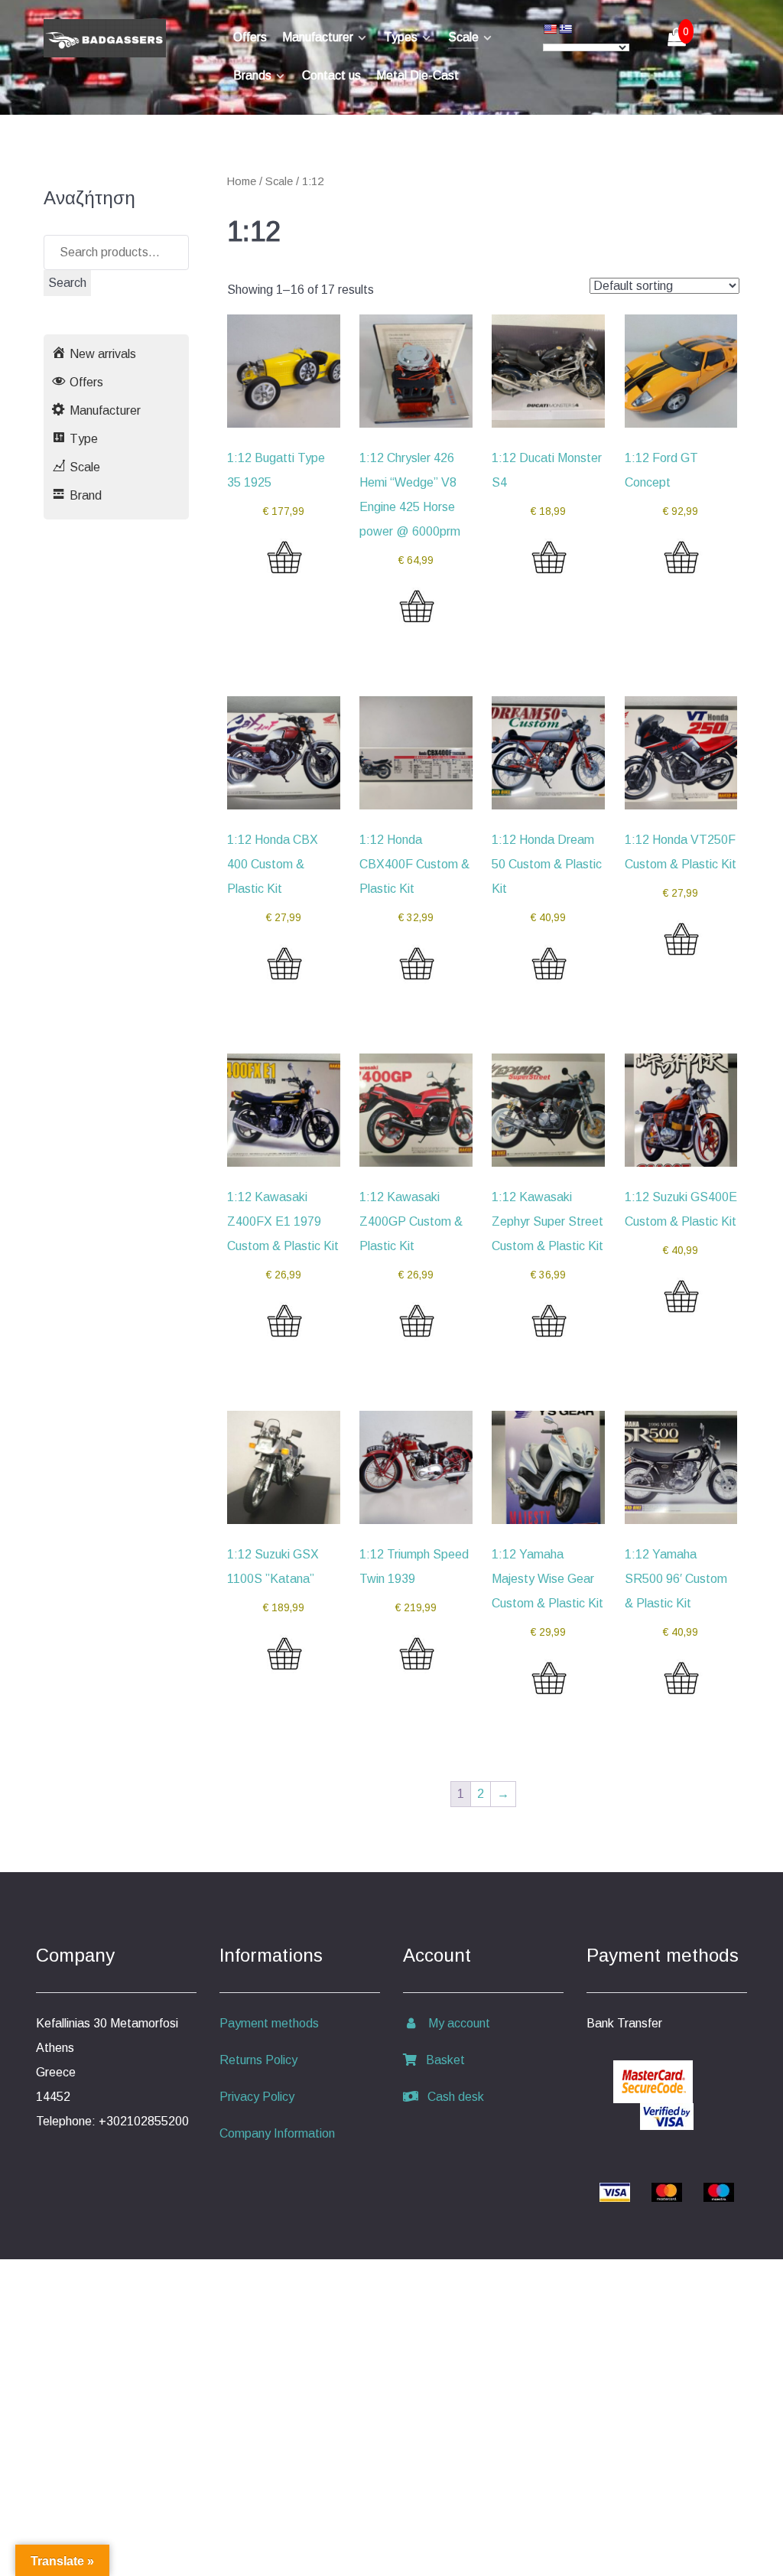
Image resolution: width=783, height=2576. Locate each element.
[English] (550, 29)
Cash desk (451, 2097)
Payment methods (269, 2023)
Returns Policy (258, 2060)
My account (455, 2023)
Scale (279, 181)
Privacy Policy (257, 2097)
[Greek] (565, 29)
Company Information (277, 2133)
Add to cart (284, 572)
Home (242, 181)
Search (67, 283)
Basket (441, 2060)
